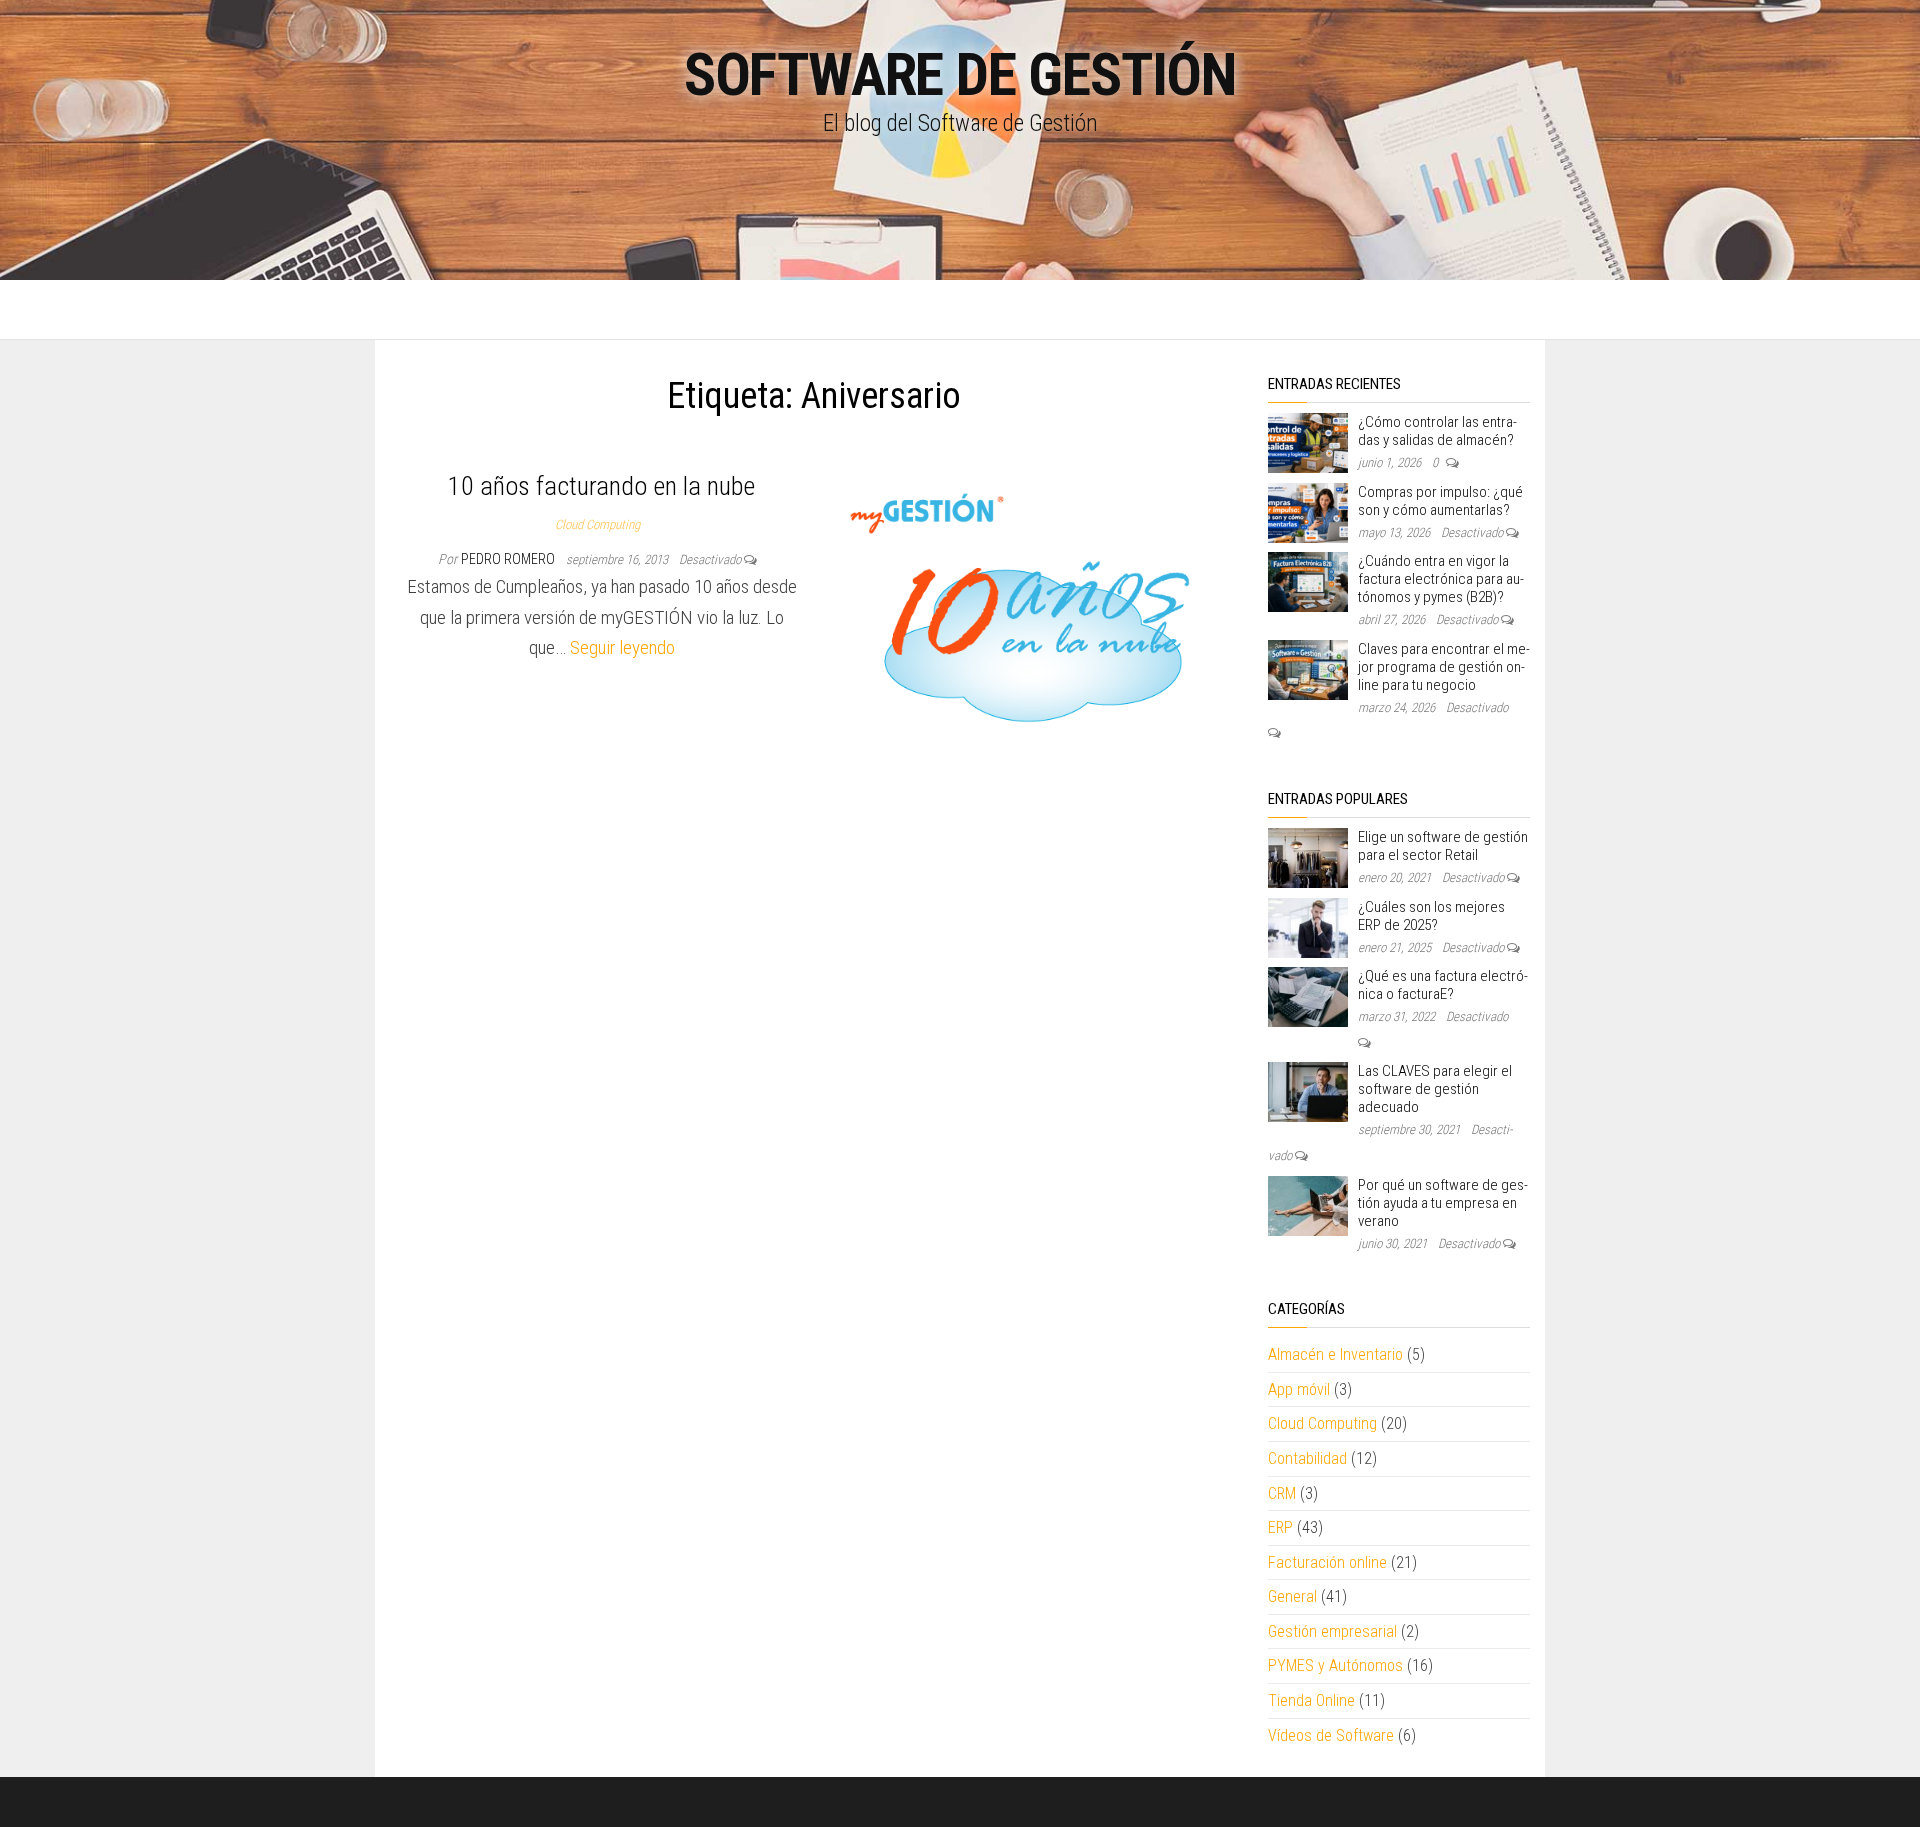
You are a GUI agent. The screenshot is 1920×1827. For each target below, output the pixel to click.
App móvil (1299, 1389)
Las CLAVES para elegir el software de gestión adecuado (1435, 1089)
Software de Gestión (960, 74)
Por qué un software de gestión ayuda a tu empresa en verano (1443, 1203)
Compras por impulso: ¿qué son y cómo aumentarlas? (1440, 501)
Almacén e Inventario (1335, 1354)
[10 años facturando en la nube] (1033, 624)
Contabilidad (1307, 1458)
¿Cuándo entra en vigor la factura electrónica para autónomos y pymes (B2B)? (1441, 579)
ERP (1280, 1527)
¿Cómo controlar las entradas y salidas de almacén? (1437, 431)
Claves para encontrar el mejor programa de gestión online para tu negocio (1444, 667)
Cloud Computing (597, 524)
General (1292, 1596)
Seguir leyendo (622, 647)
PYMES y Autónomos (1335, 1665)
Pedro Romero (509, 559)
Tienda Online (1311, 1700)
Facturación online (1327, 1562)
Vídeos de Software (1331, 1735)
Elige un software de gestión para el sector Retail (1443, 846)
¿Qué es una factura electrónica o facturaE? (1443, 985)
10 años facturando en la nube (601, 486)
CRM (1282, 1493)
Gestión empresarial (1332, 1631)
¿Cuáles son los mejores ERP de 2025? (1431, 916)
